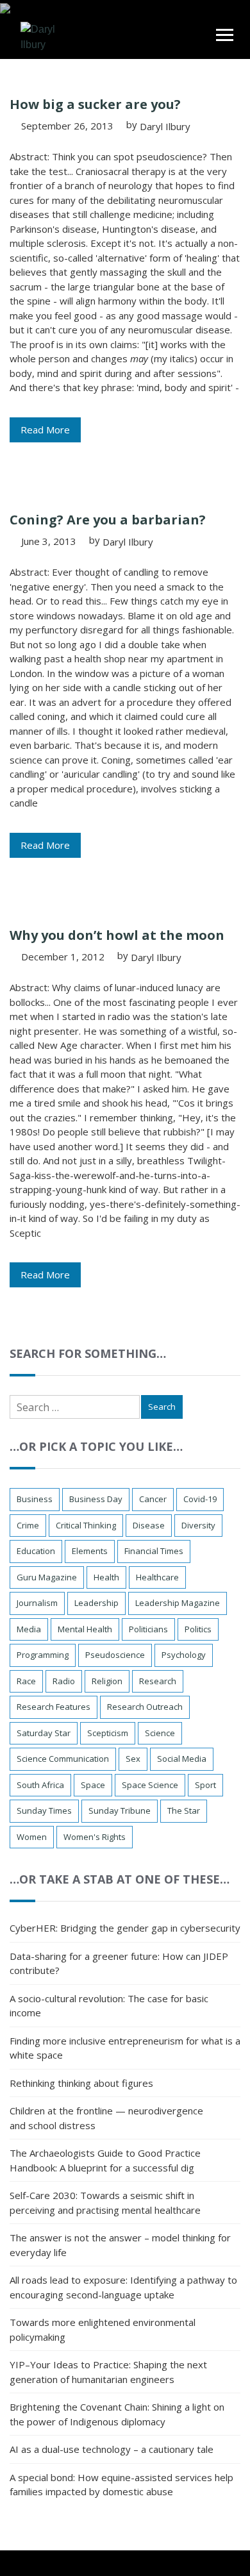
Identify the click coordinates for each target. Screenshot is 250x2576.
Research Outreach (145, 1707)
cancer (153, 1499)
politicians (148, 1629)
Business (35, 1499)
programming (43, 1655)
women (32, 1837)
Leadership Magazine (178, 1603)
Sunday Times (44, 1811)
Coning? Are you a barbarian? (108, 520)
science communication (63, 1759)
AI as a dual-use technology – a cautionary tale (112, 2449)
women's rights (95, 1837)
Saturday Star (44, 1733)
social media (182, 1759)
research (158, 1681)
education (36, 1551)
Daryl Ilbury (165, 126)
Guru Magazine (47, 1577)
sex (133, 1759)
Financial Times (154, 1551)
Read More (45, 430)
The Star (184, 1811)
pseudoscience (115, 1655)
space (93, 1785)
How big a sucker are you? (95, 104)
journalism (37, 1603)
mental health (85, 1629)
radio (64, 1681)
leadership (96, 1603)
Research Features (54, 1707)
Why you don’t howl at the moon (117, 935)
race (26, 1681)
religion (107, 1681)
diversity (198, 1525)
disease (149, 1525)
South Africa (40, 1785)
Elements (90, 1551)
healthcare (157, 1577)
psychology (184, 1655)
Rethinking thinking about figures (81, 2083)
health (106, 1577)
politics (198, 1629)
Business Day (96, 1499)
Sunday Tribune (120, 1811)
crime (28, 1525)
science (160, 1733)
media (29, 1629)
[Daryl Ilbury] (45, 36)
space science (150, 1785)
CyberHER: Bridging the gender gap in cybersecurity (125, 1928)
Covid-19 (200, 1499)
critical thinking (86, 1525)
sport (205, 1785)
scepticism (108, 1733)
